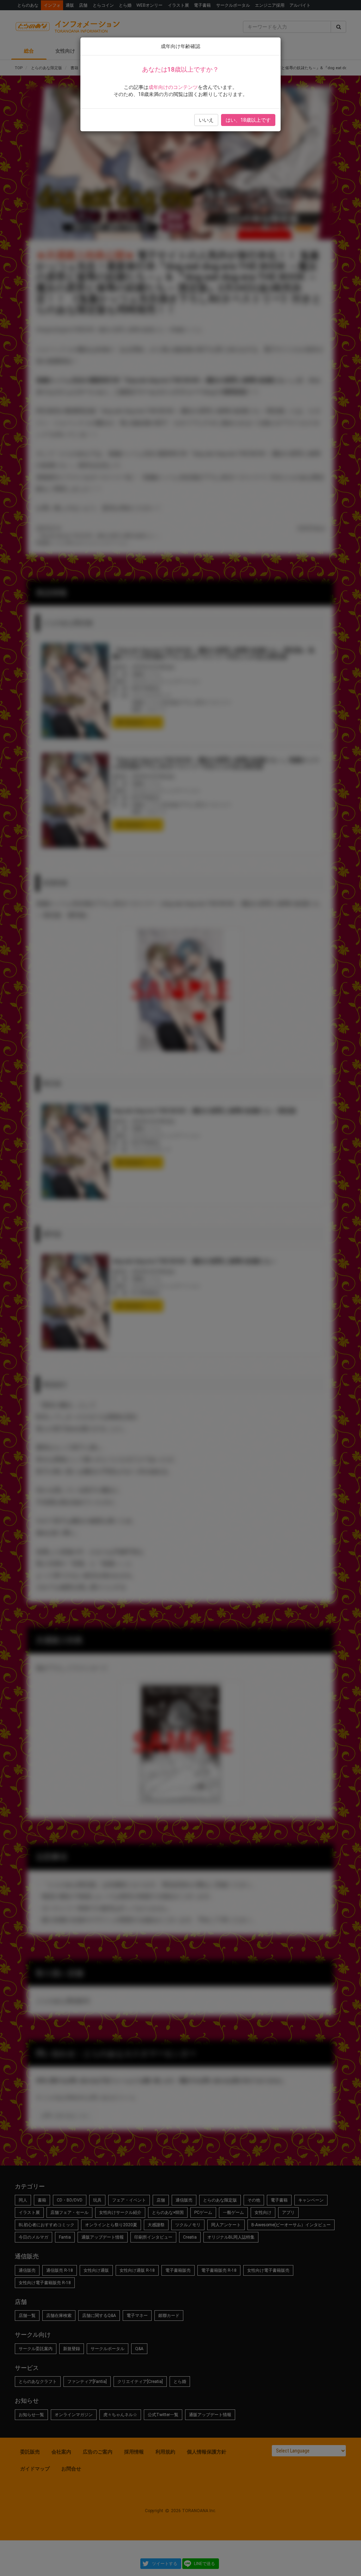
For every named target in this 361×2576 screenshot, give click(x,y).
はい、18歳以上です (248, 120)
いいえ (206, 120)
